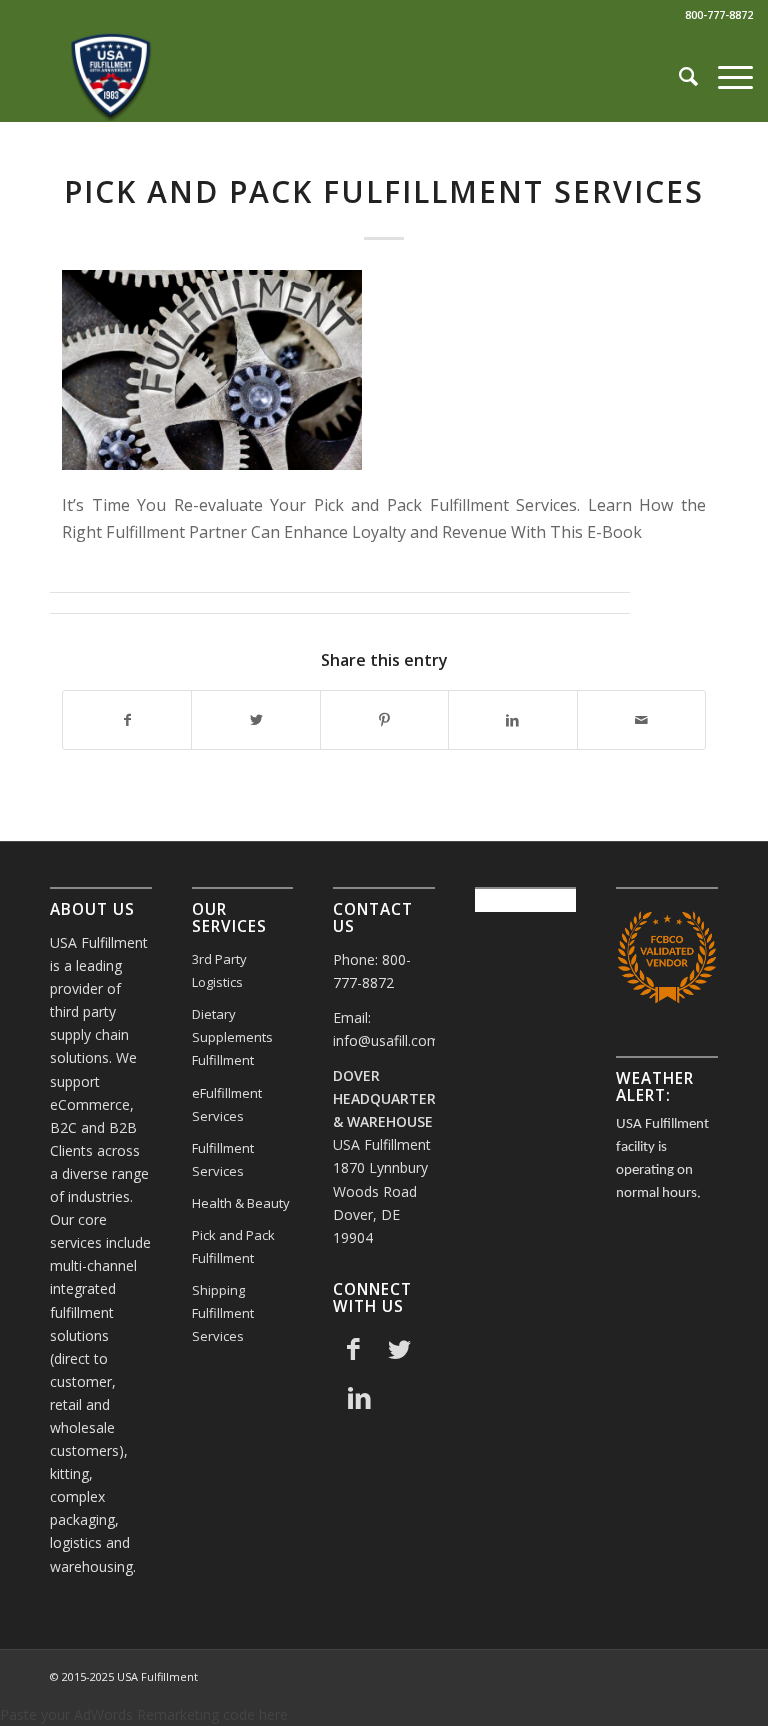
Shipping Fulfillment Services (223, 1313)
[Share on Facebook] (127, 720)
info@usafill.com (386, 1040)
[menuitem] (678, 76)
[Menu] (725, 76)
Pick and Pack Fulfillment (233, 1246)
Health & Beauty (241, 1203)
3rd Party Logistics (219, 970)
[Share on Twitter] (255, 720)
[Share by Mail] (641, 720)
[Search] (678, 76)
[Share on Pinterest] (384, 720)
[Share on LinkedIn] (512, 720)
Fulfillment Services (223, 1159)
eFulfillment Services (227, 1104)
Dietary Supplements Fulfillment (232, 1037)
